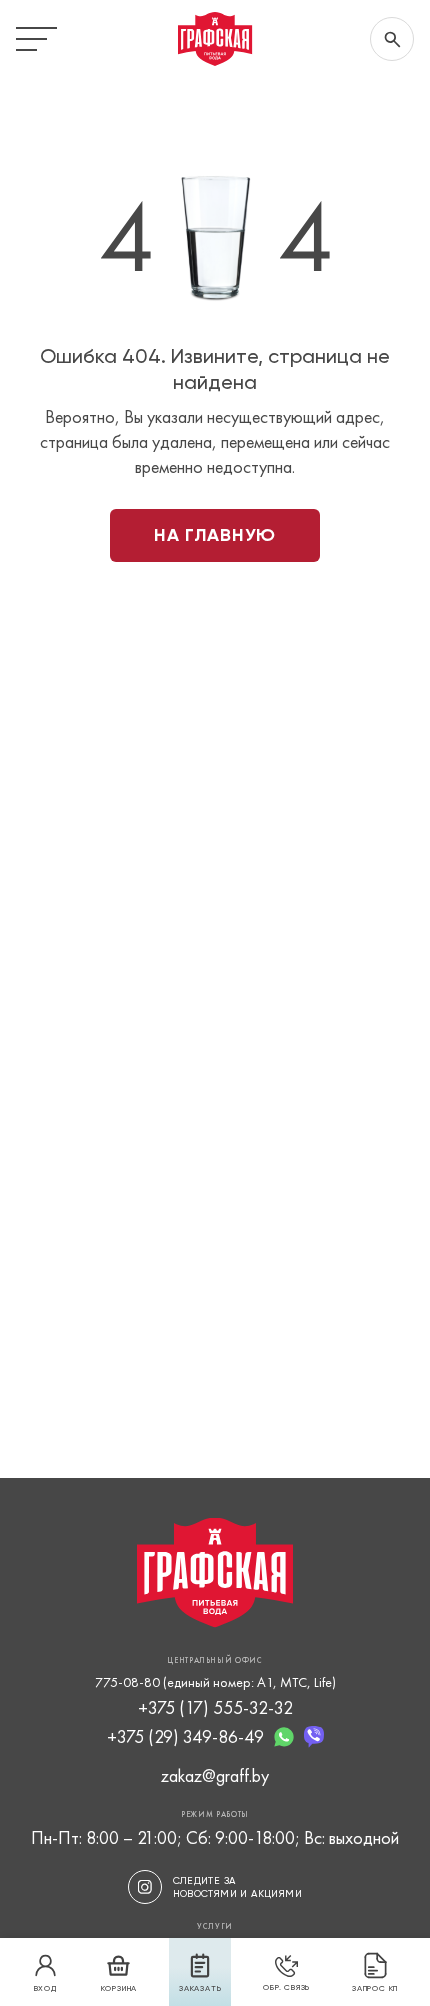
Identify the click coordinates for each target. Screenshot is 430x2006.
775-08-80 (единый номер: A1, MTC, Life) (215, 1682)
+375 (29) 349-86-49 (185, 1736)
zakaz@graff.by (215, 1775)
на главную (215, 535)
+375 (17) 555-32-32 (215, 1707)
